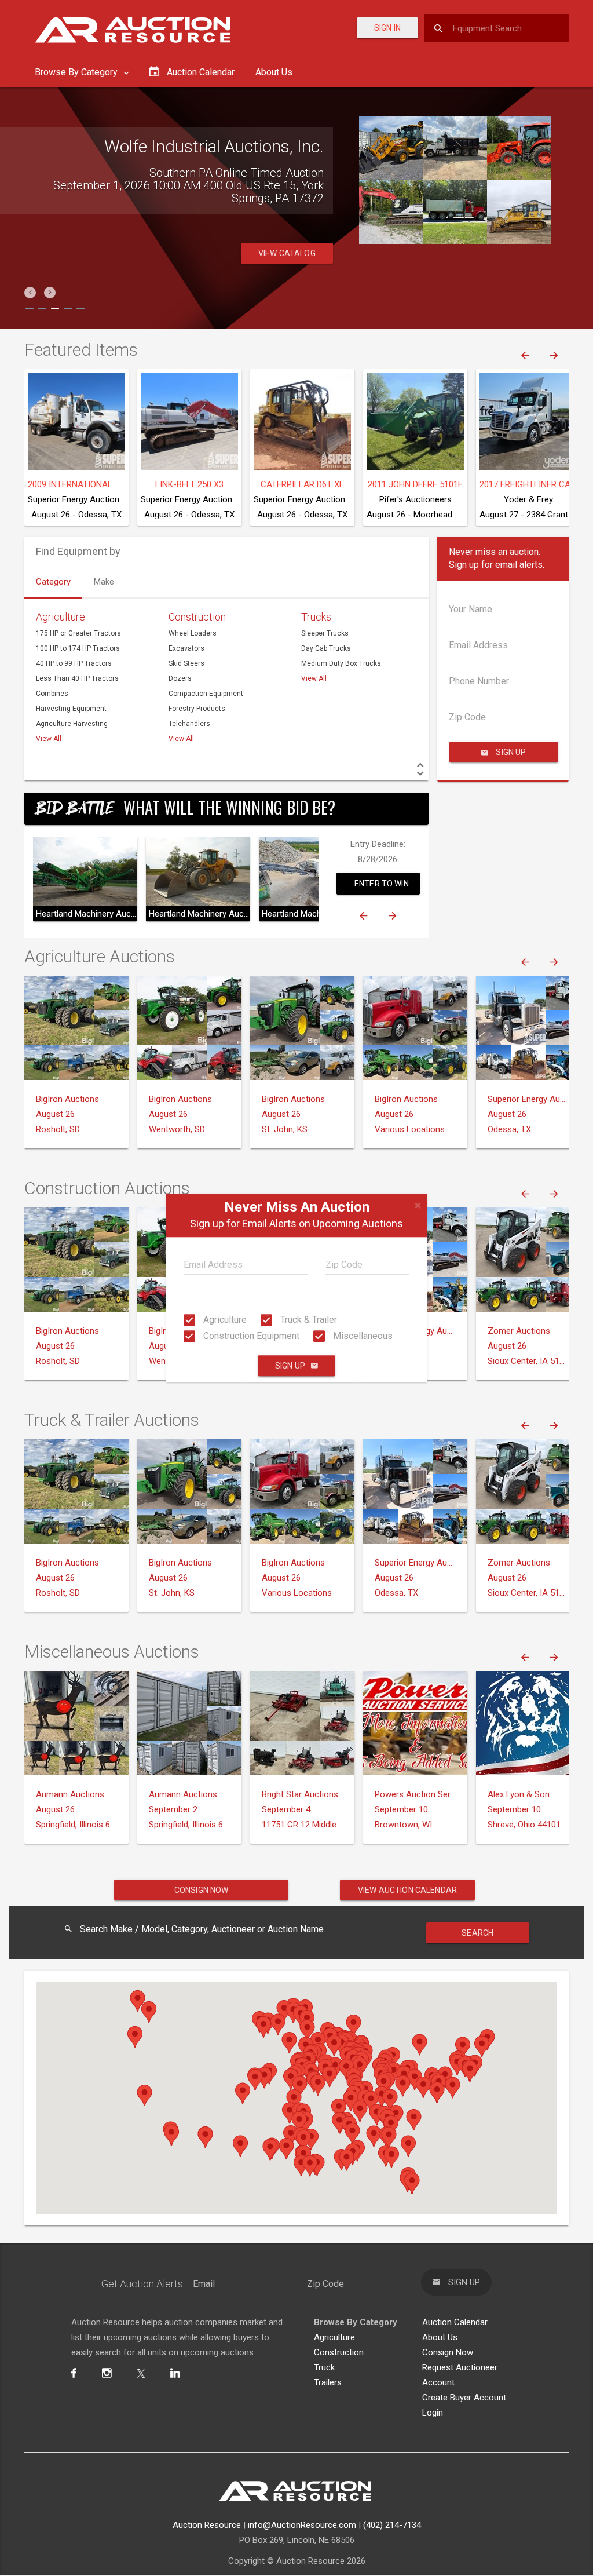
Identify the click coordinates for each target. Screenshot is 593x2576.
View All (49, 739)
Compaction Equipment (206, 694)
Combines (52, 694)
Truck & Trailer (308, 1320)
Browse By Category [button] (77, 72)
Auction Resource (207, 2525)
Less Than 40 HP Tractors (77, 678)
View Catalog (287, 253)
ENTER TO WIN (382, 884)
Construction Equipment (250, 1336)
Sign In (387, 28)
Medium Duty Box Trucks (341, 663)
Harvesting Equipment (71, 709)
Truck (324, 2367)
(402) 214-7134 (392, 2525)
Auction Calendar (455, 2322)
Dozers (180, 678)
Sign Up (290, 1366)
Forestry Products (197, 709)
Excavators (186, 648)
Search (477, 1933)
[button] (30, 293)
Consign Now (202, 1890)
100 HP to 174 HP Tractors (78, 648)
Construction (197, 617)
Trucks (316, 617)
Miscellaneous (362, 1336)
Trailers (328, 2382)
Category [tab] (53, 582)
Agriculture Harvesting (72, 724)
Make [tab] (104, 582)
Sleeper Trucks (325, 633)
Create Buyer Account (464, 2398)
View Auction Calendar (407, 1890)
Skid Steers (186, 663)
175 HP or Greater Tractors (78, 633)
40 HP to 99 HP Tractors (74, 663)
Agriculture (224, 1320)
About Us (274, 72)
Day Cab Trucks (326, 648)
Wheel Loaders (193, 633)
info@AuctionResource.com (302, 2525)
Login (433, 2413)
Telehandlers (189, 724)
